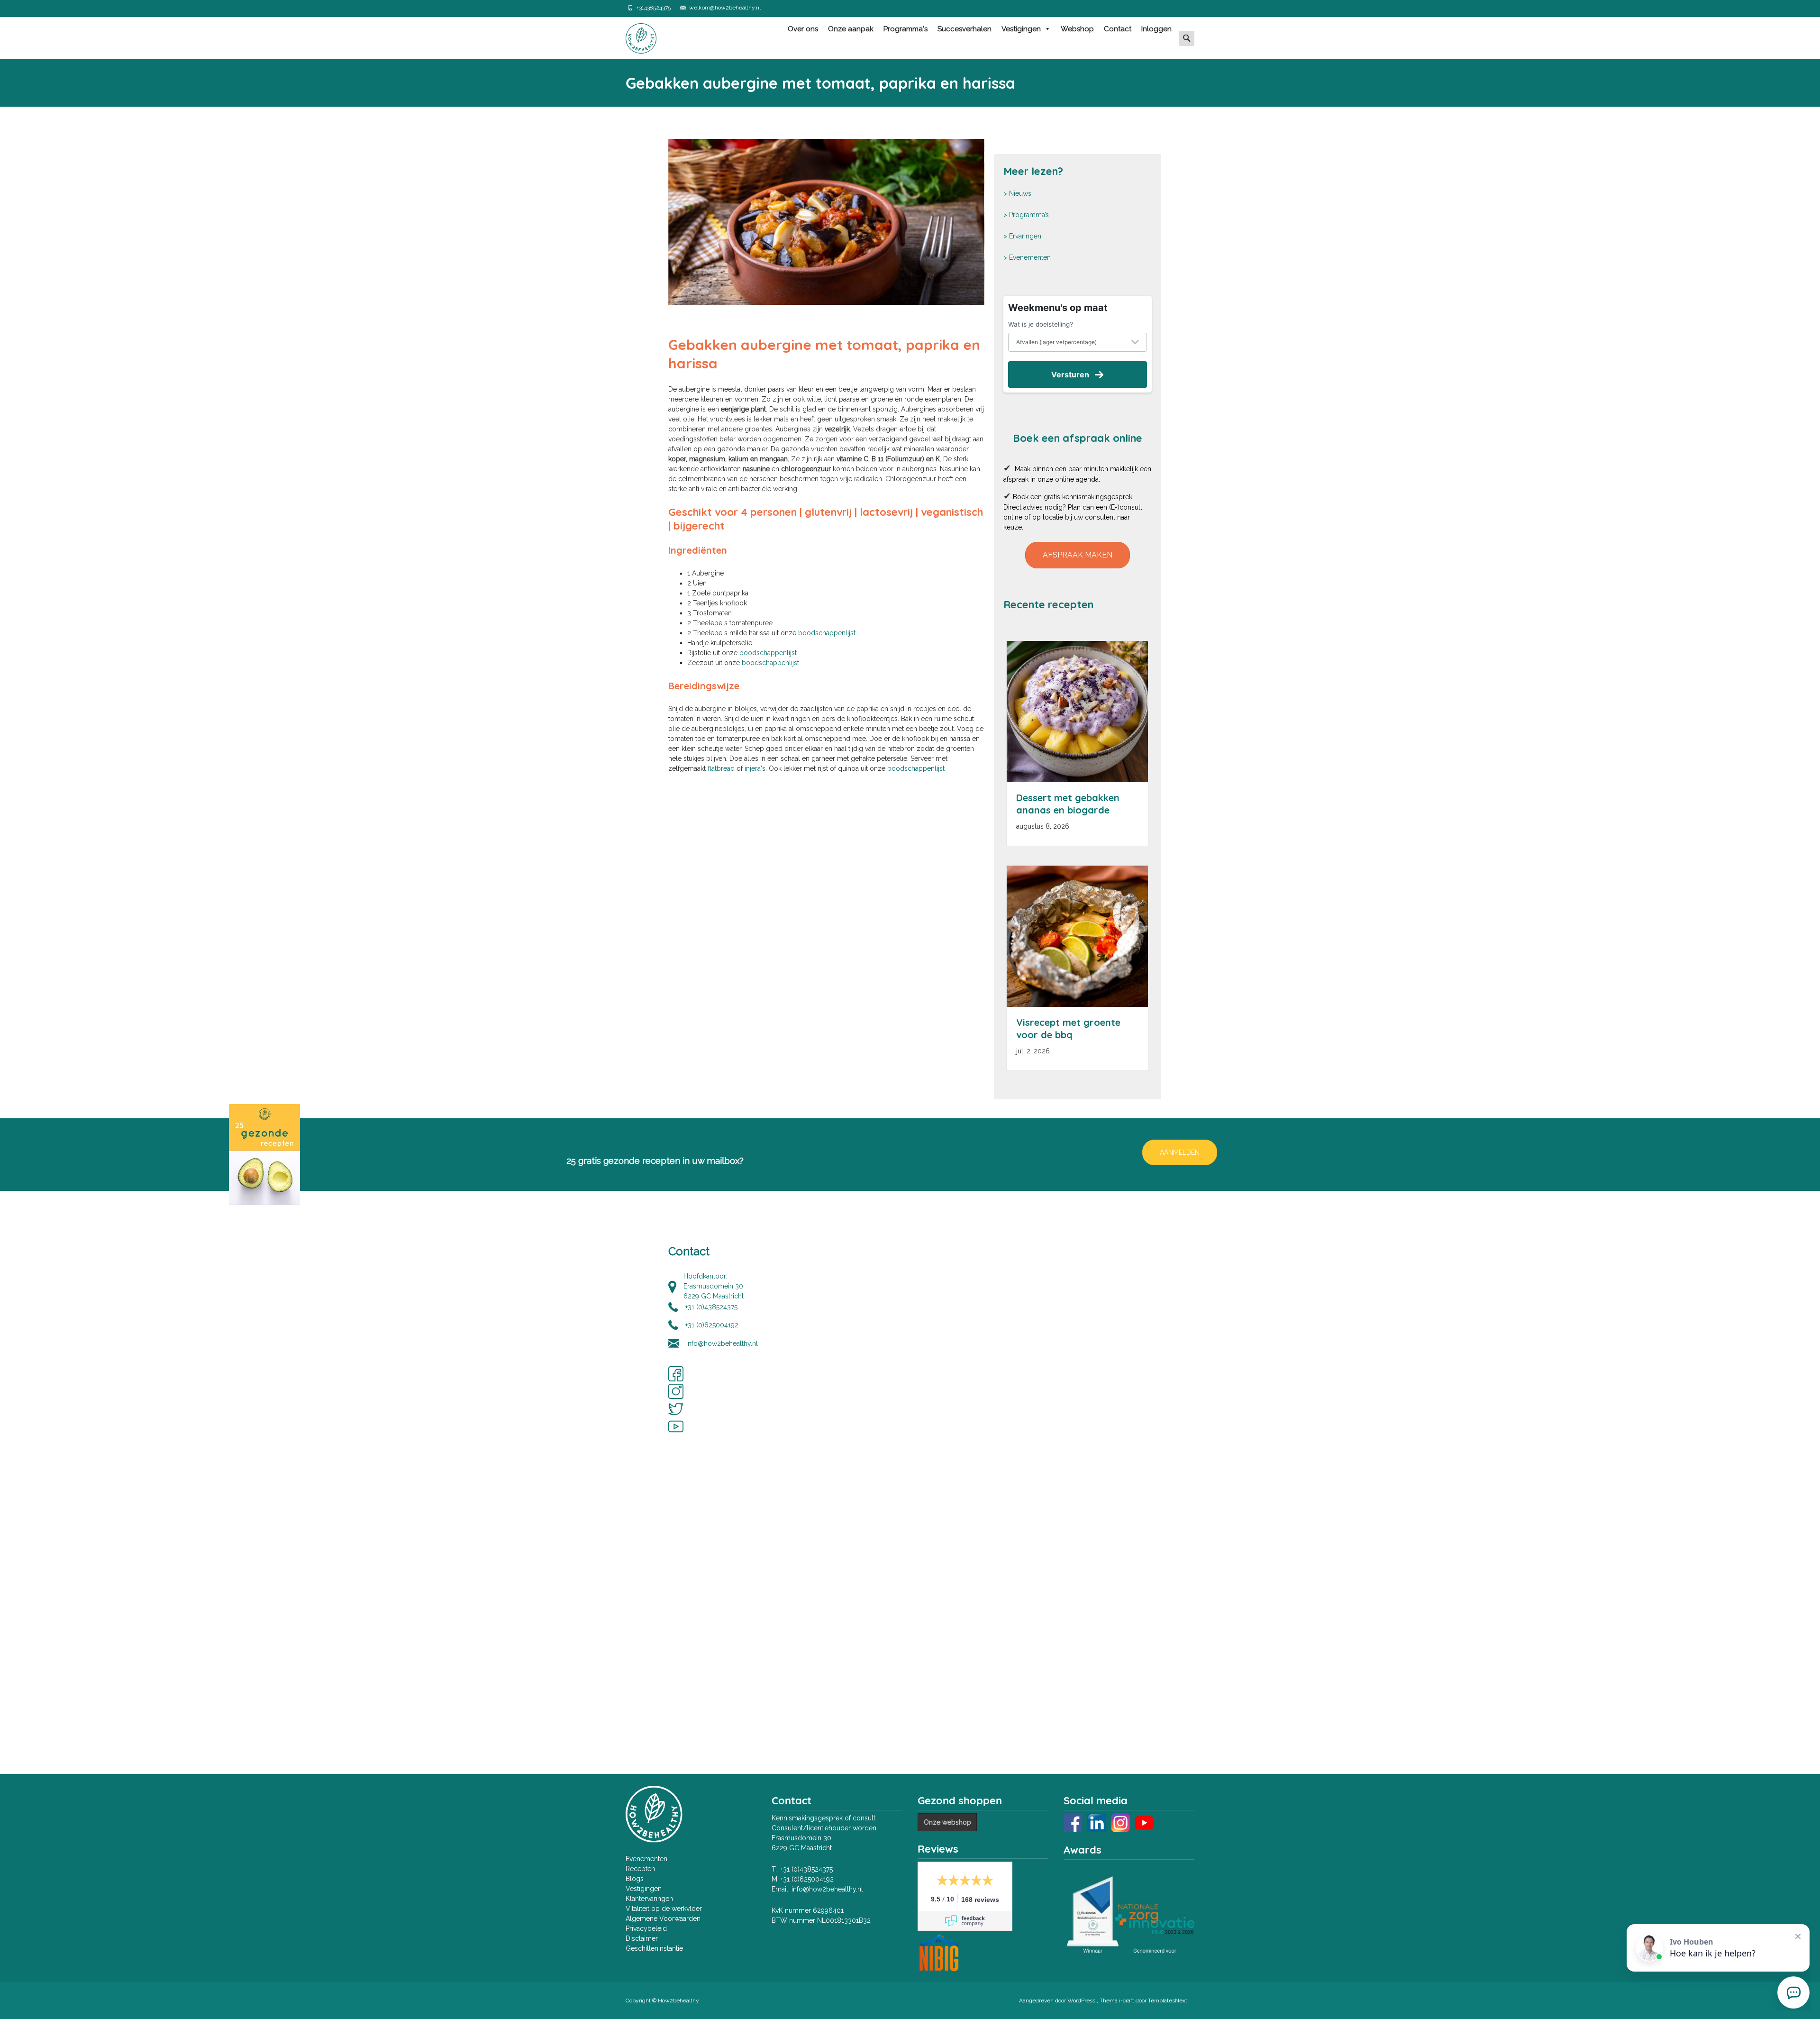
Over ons (803, 29)
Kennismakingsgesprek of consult (824, 1818)
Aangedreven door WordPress (1058, 2001)
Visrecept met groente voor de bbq (1068, 1028)
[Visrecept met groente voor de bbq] (1077, 936)
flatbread (722, 768)
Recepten (640, 1869)
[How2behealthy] (633, 36)
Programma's (905, 29)
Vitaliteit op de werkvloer (664, 1909)
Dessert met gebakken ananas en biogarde (1068, 804)
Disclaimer (642, 1938)
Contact (1118, 29)
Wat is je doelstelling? (1041, 324)
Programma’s (1029, 215)
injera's (755, 768)
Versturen (1070, 375)
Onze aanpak (851, 29)
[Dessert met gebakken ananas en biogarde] (1077, 712)
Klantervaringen (649, 1899)
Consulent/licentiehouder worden (824, 1828)
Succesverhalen (965, 29)
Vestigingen (1021, 29)
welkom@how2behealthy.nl (725, 8)
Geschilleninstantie (654, 1948)
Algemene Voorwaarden (663, 1919)
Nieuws (1020, 193)
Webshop (1077, 29)
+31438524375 (654, 8)
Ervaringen (1025, 236)
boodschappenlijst (827, 633)
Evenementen (1030, 257)
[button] (1078, 555)
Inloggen (1156, 29)
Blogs (635, 1879)
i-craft (1127, 2001)
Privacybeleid (646, 1928)
